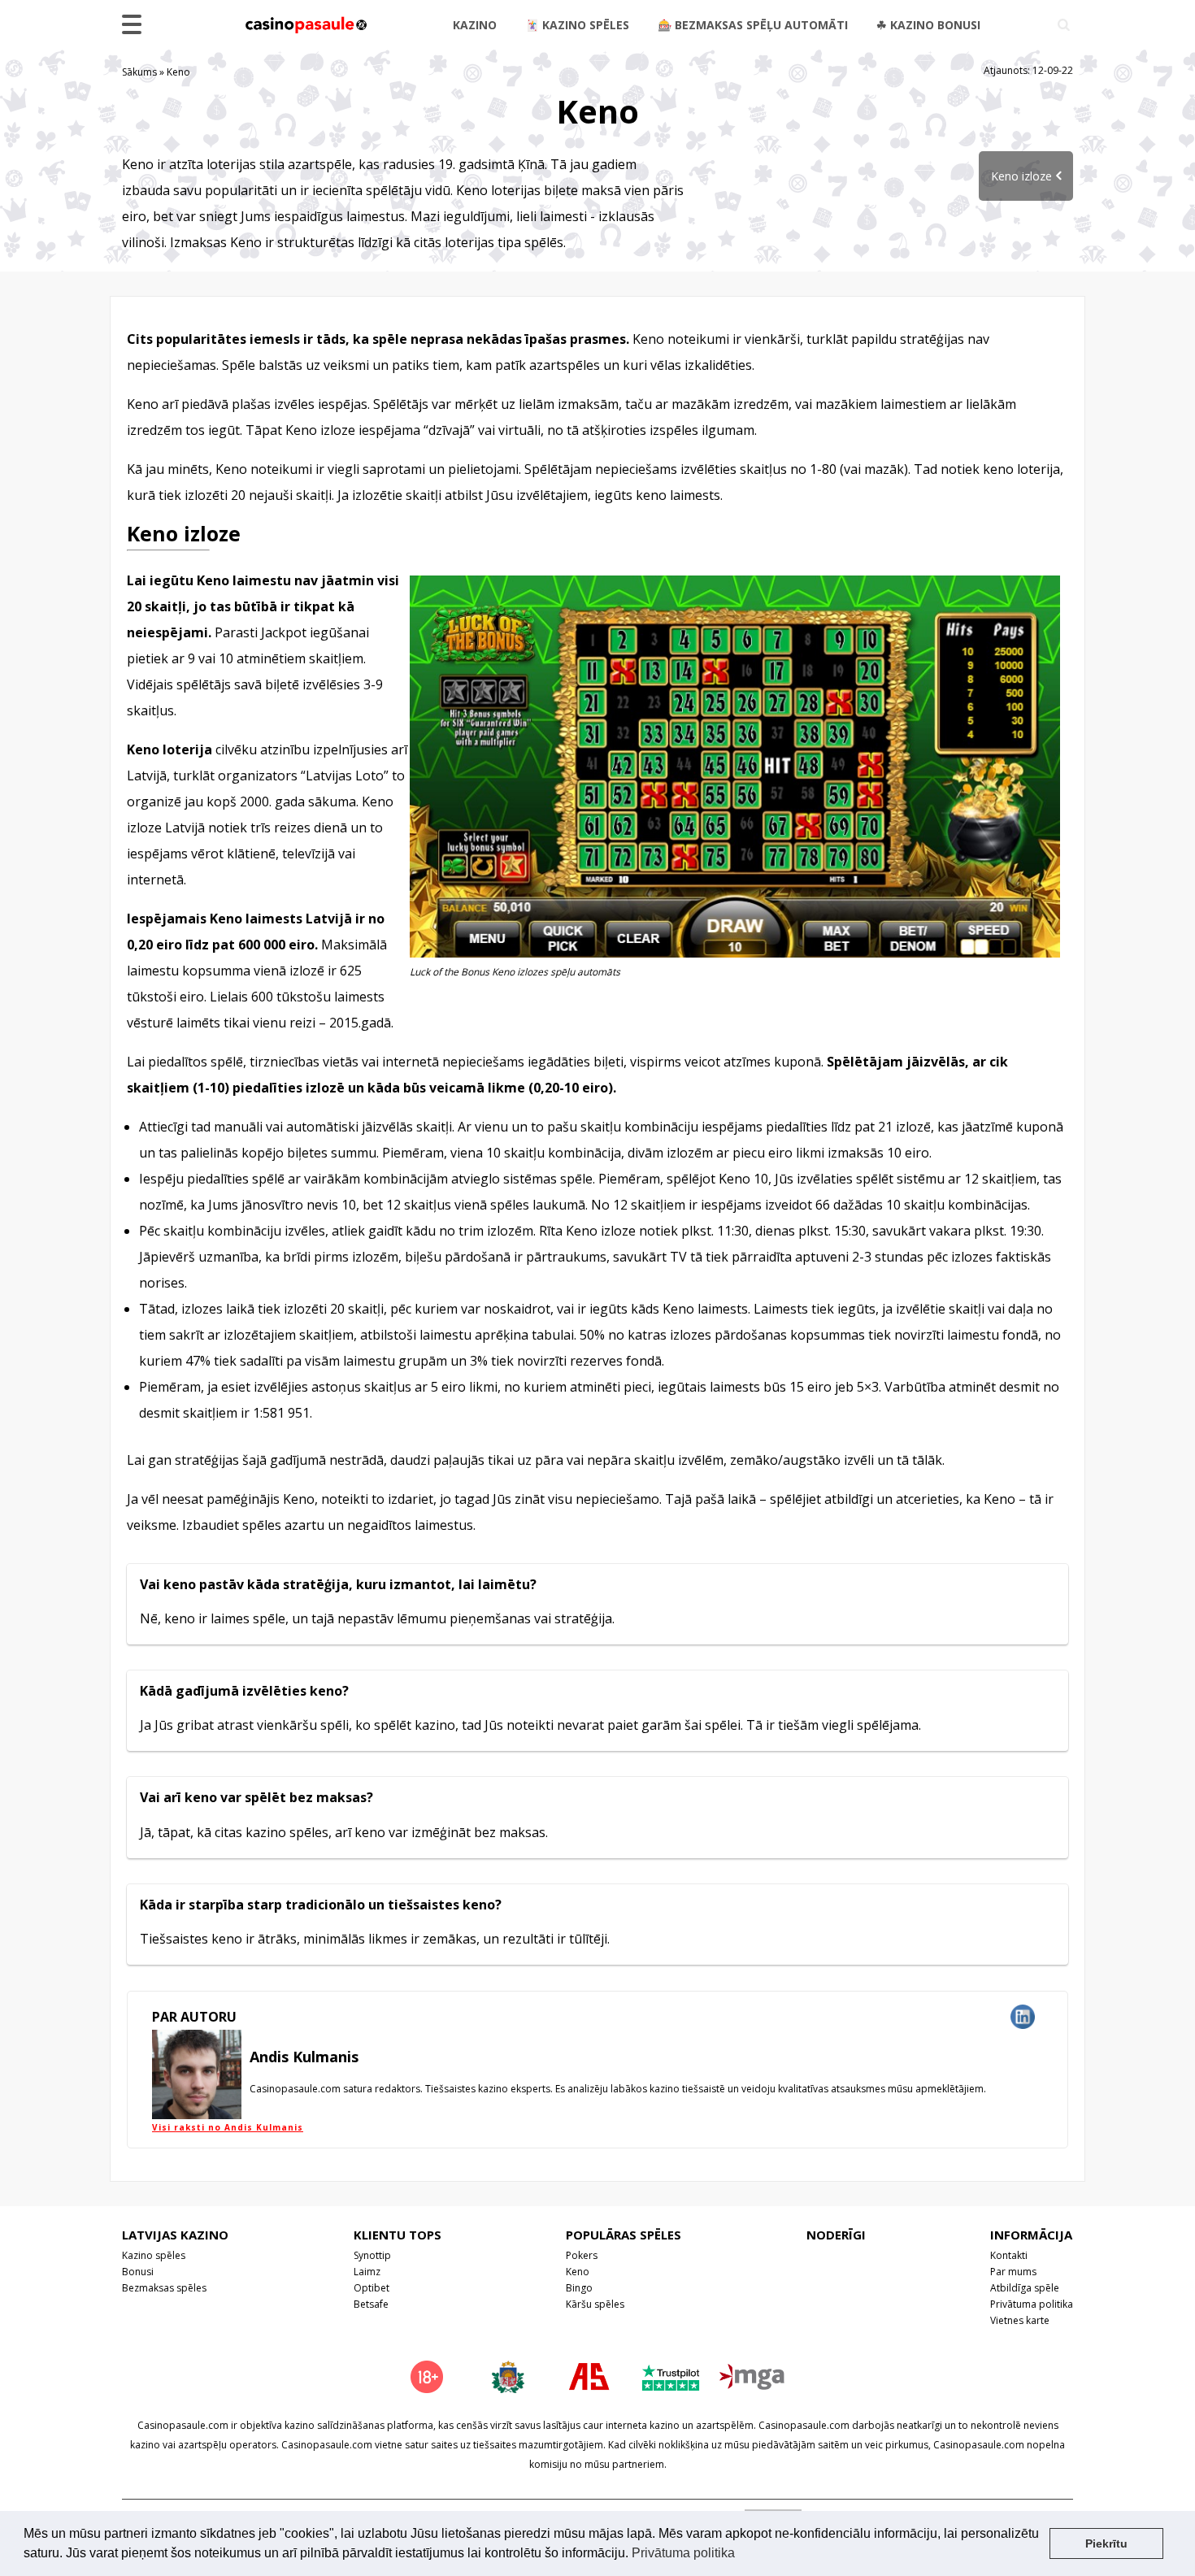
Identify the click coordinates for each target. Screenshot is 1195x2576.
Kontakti (1009, 2255)
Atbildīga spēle (1025, 2288)
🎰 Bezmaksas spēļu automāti (753, 25)
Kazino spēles (154, 2255)
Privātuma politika (1032, 2304)
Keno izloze (1021, 176)
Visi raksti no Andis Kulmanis (228, 2127)
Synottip (372, 2255)
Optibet (372, 2288)
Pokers (582, 2255)
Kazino (475, 25)
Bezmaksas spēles (164, 2288)
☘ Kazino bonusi (928, 25)
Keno (578, 2272)
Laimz (367, 2272)
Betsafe (371, 2304)
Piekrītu (1106, 2543)
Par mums (1013, 2272)
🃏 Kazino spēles (577, 25)
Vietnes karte (1020, 2320)
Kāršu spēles (595, 2304)
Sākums (139, 72)
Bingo (579, 2288)
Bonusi (138, 2272)
